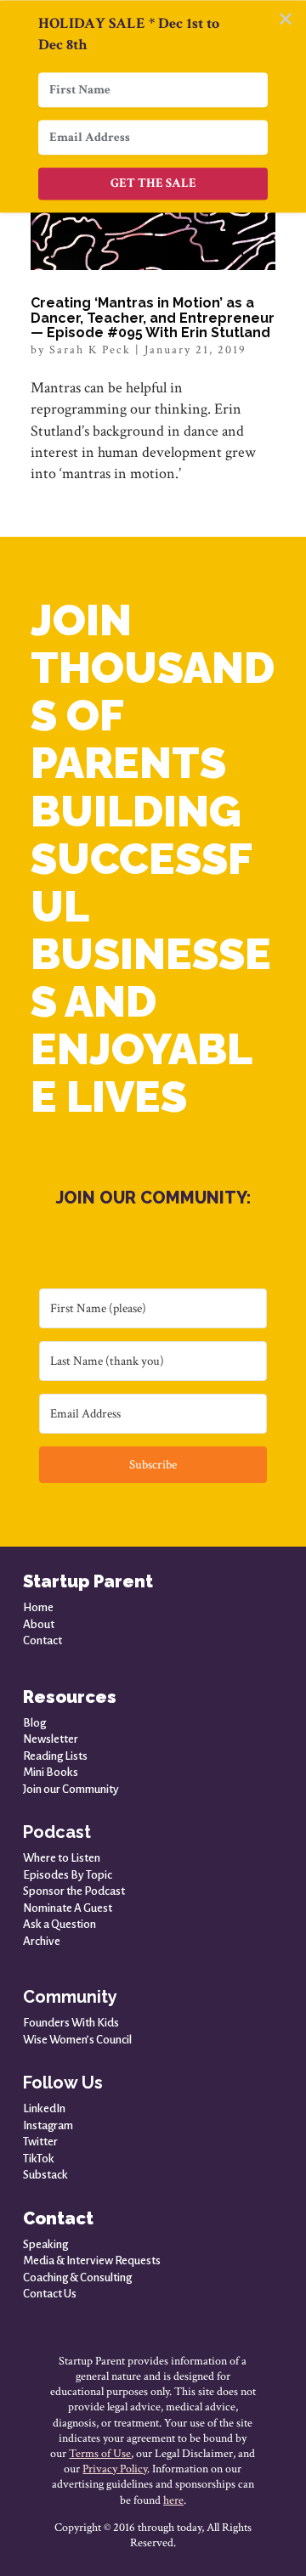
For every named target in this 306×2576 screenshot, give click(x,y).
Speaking (45, 2244)
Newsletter (51, 1739)
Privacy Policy (115, 2469)
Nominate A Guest (68, 1908)
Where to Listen (62, 1858)
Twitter (40, 2142)
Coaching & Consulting (77, 2277)
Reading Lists (55, 1756)
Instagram (48, 2125)
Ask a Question (59, 1924)
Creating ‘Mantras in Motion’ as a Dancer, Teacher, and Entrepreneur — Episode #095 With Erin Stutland (153, 318)
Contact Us (50, 2294)
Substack (45, 2175)
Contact (42, 1640)
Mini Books (51, 1772)
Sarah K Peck (90, 350)
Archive (42, 1941)
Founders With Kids (71, 2023)
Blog (34, 1723)
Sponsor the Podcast (74, 1891)
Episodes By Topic (68, 1875)
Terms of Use (100, 2454)
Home (38, 1607)
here (173, 2500)
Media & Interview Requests (92, 2260)
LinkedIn (44, 2108)
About (39, 1624)
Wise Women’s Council (77, 2040)
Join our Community (71, 1789)
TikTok (39, 2159)
